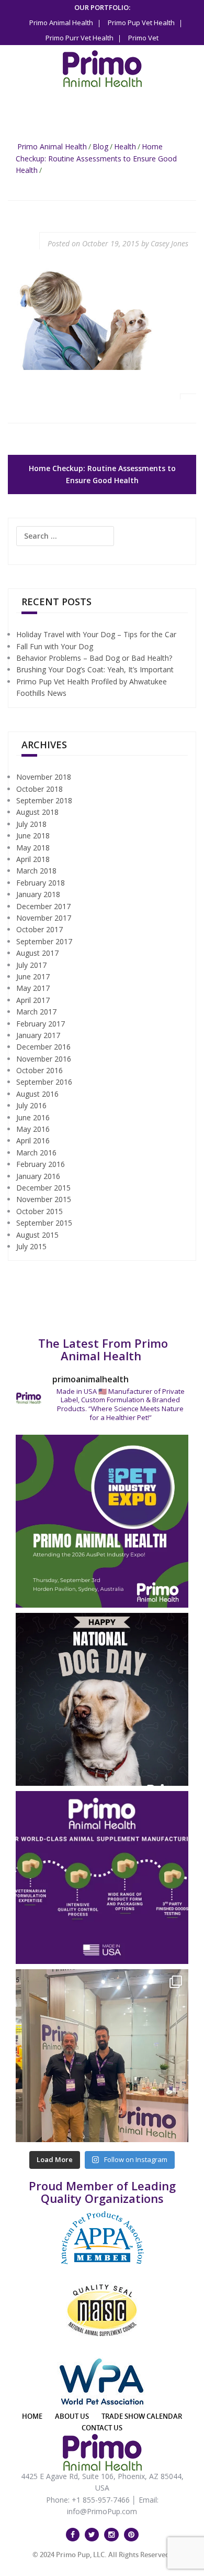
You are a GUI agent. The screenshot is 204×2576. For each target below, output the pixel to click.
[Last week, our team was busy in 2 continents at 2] (102, 2056)
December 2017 (43, 906)
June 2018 (33, 836)
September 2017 (44, 941)
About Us (72, 2416)
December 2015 (43, 1188)
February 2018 (41, 883)
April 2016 (33, 1140)
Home (32, 2416)
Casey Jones (169, 243)
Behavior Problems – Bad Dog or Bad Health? (94, 658)
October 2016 (39, 1070)
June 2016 (33, 1117)
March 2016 (36, 1153)
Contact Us (102, 2428)
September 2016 (44, 1082)
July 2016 (31, 1105)
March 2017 (36, 1012)
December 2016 (43, 1047)
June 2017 (33, 976)
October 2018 (39, 789)
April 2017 (33, 1000)
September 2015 (44, 1223)
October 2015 (39, 1211)
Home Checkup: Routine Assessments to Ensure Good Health (96, 158)
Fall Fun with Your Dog (55, 646)
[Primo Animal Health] (102, 68)
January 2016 (38, 1176)
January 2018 (38, 894)
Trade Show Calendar (142, 2416)
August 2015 (37, 1235)
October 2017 (39, 929)
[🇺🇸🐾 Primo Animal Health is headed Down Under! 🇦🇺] (102, 1521)
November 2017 (44, 918)
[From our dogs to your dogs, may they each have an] (102, 1699)
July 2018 (31, 824)
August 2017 (37, 953)
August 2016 (37, 1094)
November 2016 (44, 1059)
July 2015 (31, 1246)
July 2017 (31, 965)
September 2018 (44, 800)
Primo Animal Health (52, 146)
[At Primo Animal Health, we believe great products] (102, 1878)
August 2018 (37, 812)
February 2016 (41, 1164)
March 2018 (36, 871)
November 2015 (44, 1199)
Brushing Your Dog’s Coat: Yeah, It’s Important (95, 669)
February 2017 (41, 1024)
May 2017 (33, 988)
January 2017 (38, 1035)
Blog (100, 146)
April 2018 (33, 859)
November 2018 (44, 777)
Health (125, 146)
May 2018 (33, 848)
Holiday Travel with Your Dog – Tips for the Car (96, 634)
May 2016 (33, 1129)
